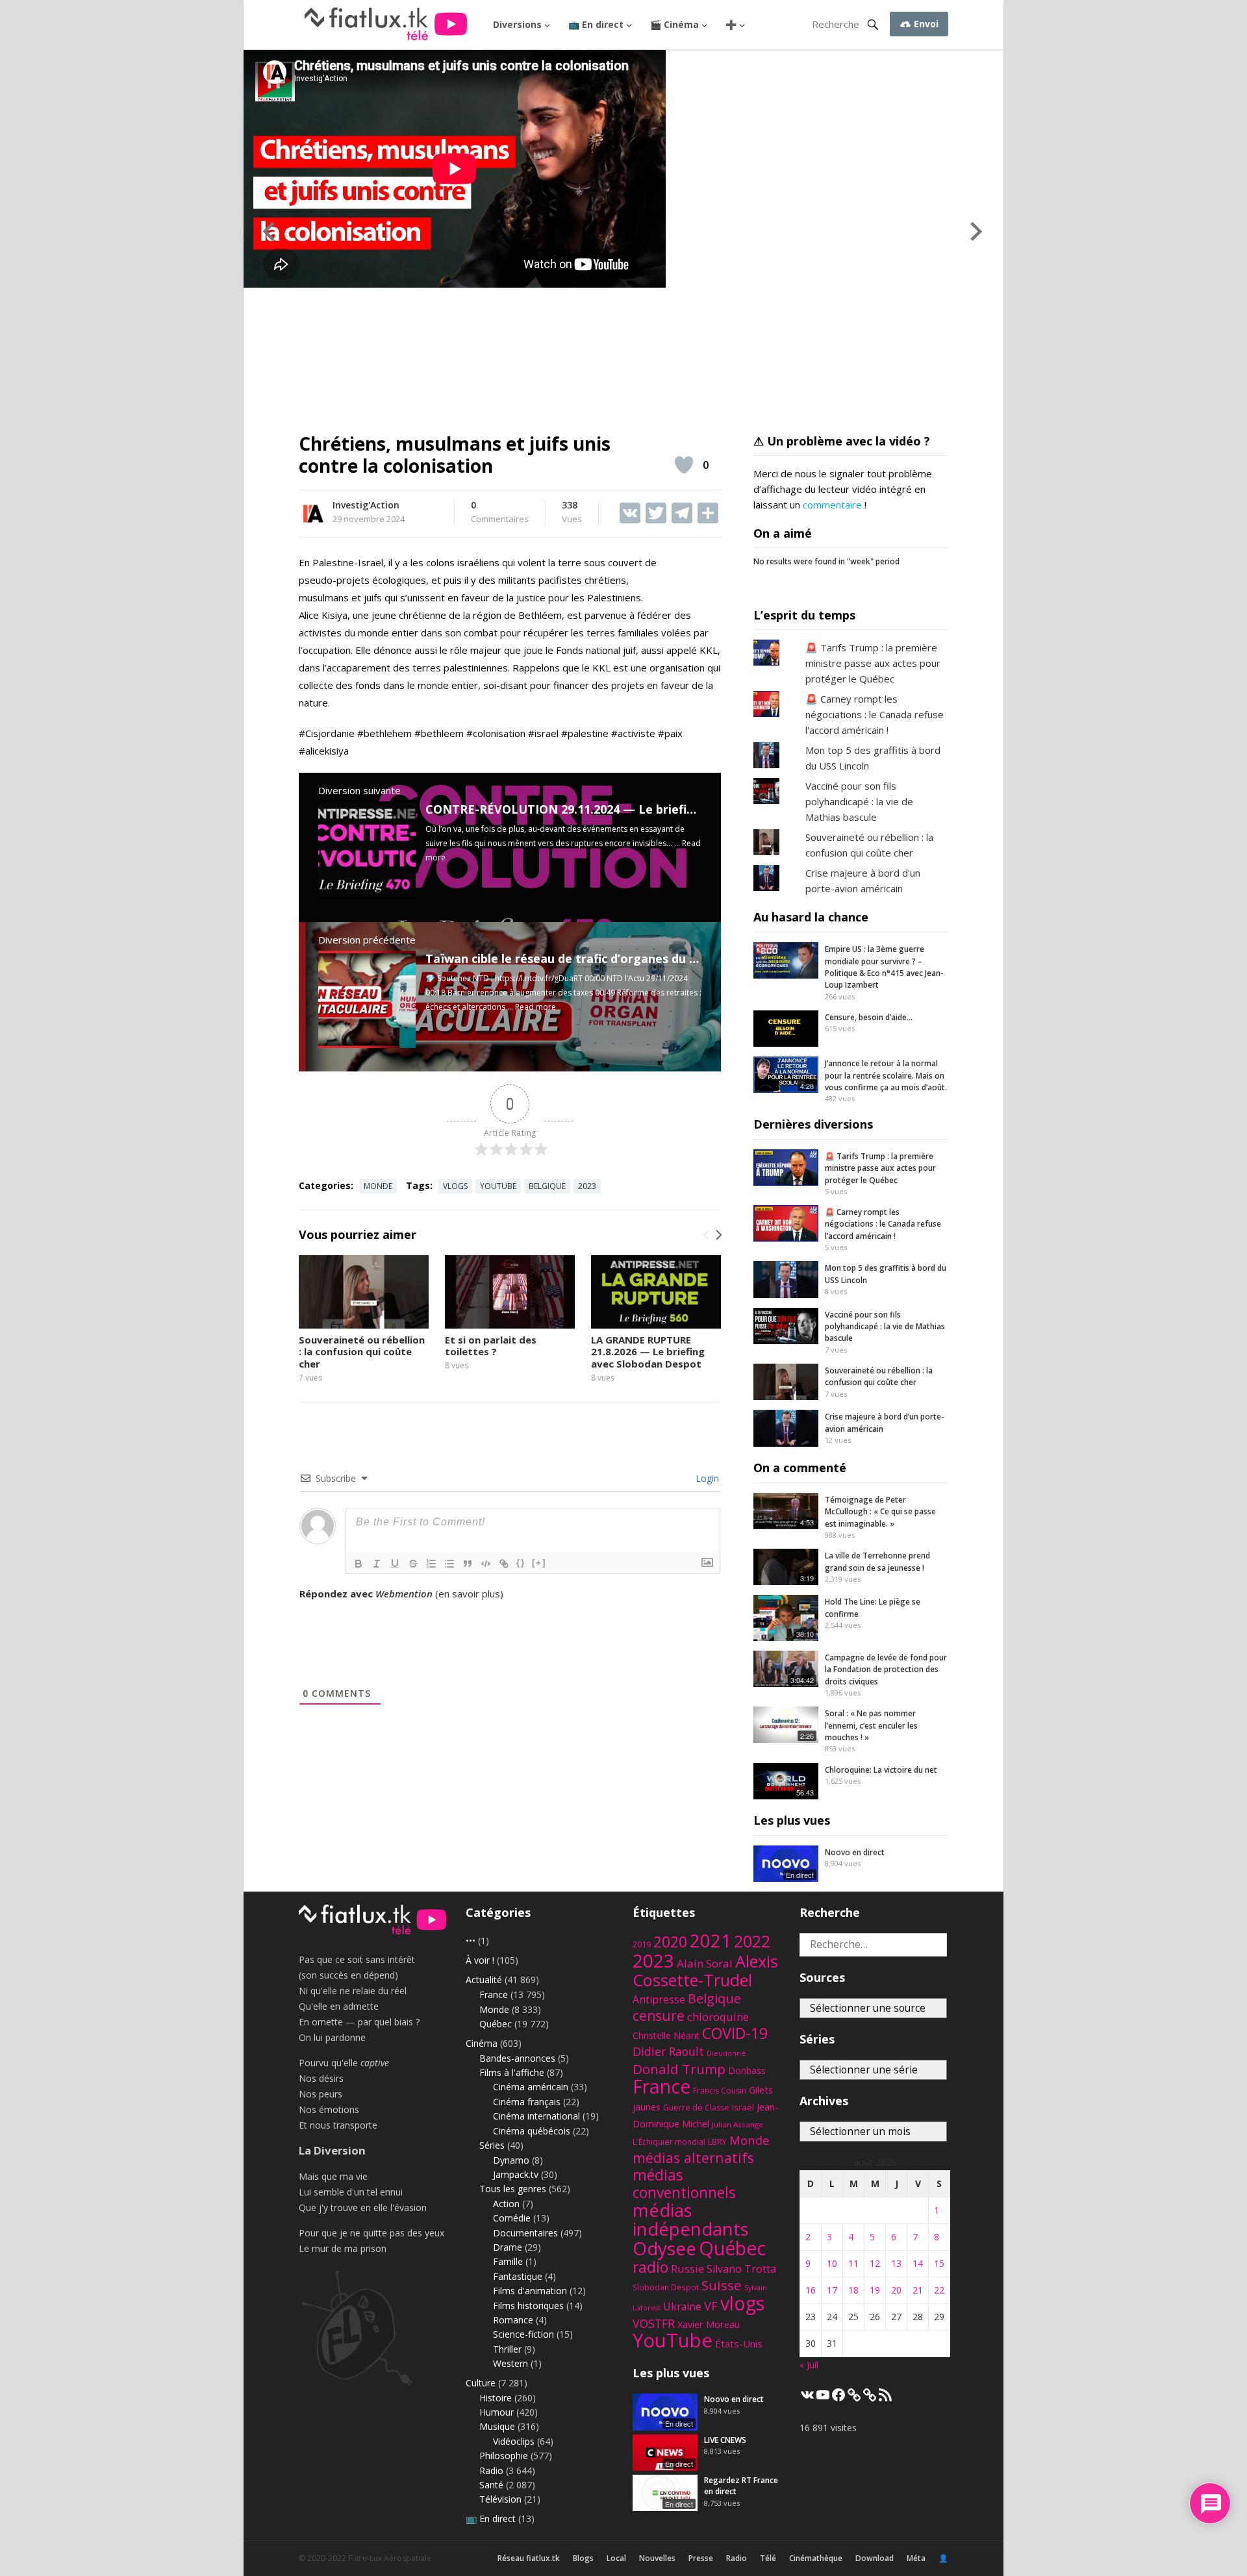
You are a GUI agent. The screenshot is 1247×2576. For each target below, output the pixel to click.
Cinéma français (527, 2102)
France (494, 1995)
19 (875, 2290)
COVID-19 (735, 2033)
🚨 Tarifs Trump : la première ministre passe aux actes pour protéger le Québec (873, 663)
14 (918, 2263)
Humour (497, 2412)
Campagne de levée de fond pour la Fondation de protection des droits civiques (886, 1669)
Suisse (722, 2285)
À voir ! (480, 1960)
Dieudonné (726, 2053)
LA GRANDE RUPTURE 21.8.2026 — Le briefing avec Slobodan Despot (648, 1352)
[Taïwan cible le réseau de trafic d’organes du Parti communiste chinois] (367, 1044)
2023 (587, 1186)
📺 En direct (596, 24)
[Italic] (377, 1564)
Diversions (517, 24)
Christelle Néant (666, 2035)
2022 (752, 1941)
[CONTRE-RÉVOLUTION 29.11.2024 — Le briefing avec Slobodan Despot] (367, 895)
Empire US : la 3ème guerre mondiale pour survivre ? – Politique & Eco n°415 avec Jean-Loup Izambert (884, 967)
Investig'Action (366, 505)
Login (706, 1478)
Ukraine (682, 2307)
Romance (513, 2320)
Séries (492, 2145)
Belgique (547, 1186)
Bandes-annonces (517, 2058)
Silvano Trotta (741, 2269)
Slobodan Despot (666, 2287)
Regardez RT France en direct (741, 2486)
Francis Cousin (720, 2091)
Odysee (664, 2248)
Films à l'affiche (512, 2072)
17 (832, 2290)
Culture (481, 2383)
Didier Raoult (668, 2051)
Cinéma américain (531, 2087)
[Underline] (395, 1564)
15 (939, 2263)
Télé (768, 2558)
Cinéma (482, 2043)
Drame (508, 2247)
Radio (491, 2470)
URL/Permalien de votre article (369, 1607)
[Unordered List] (449, 1564)
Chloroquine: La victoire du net (881, 1770)
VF (711, 2306)
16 (811, 2290)
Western (510, 2363)
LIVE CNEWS (725, 2440)
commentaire (832, 505)
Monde (378, 1186)
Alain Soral (705, 1963)
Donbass (747, 2070)
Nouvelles (657, 2558)
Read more (535, 1007)
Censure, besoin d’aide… (869, 1017)
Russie (687, 2269)
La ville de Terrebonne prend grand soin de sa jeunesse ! (877, 1561)
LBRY (717, 2142)
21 (918, 2290)
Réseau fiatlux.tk (529, 2558)
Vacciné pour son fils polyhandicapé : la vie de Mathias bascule (859, 801)
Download (875, 2558)
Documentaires (525, 2233)
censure (659, 2016)
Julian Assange (737, 2124)
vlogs (455, 1186)
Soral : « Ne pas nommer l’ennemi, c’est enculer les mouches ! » (871, 1725)
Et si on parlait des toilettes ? (491, 1346)
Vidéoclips (514, 2441)
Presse (701, 2558)
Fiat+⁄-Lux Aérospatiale (390, 2558)
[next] (718, 1235)
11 (853, 2263)
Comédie (512, 2218)
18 (853, 2290)
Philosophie (504, 2456)
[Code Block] (486, 1564)
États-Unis (739, 2344)
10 (832, 2263)
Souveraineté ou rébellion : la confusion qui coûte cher (362, 1352)
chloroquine (718, 2017)
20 (896, 2290)
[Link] (504, 1564)
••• (471, 1941)
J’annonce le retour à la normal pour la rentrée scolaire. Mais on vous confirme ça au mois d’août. (886, 1075)
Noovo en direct (855, 1852)
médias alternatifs (693, 2157)
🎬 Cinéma (674, 24)
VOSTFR (654, 2323)
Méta (916, 2558)
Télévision (500, 2499)
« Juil (809, 2365)
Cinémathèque (816, 2558)
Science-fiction (523, 2334)
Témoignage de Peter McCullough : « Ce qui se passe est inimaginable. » (880, 1512)
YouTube (498, 1186)
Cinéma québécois (532, 2131)
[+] (539, 1563)
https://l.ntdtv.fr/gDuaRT (539, 978)
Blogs (583, 2558)
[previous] (707, 1235)
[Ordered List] (431, 1564)
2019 (642, 1945)
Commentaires (500, 512)
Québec (496, 2024)
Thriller (507, 2349)
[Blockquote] (468, 1564)
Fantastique (518, 2276)
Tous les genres (513, 2189)
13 (896, 2263)
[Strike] (413, 1564)
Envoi (925, 24)
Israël (743, 2107)
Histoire (496, 2398)
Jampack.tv (516, 2174)
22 (939, 2290)
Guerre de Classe (696, 2107)
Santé (491, 2485)
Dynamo (511, 2160)
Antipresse (659, 1999)
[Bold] (359, 1564)
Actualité (484, 1980)
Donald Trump (679, 2069)
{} (521, 1563)
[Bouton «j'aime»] (684, 465)
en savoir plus (469, 1594)
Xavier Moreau (709, 2324)
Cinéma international (536, 2116)
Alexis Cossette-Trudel (705, 1970)
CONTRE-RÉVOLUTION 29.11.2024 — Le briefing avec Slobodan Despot (630, 809)
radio (650, 2267)
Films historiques (528, 2306)
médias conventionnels (684, 2184)
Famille (508, 2261)
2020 (670, 1942)
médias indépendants (691, 2220)
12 (875, 2263)
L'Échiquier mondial (669, 2142)
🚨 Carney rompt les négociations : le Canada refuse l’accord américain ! (883, 1224)
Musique (497, 2426)
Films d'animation (530, 2291)
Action (506, 2204)
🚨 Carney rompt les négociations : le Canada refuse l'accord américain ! (875, 714)
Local (616, 2558)
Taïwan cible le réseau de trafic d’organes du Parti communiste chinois (631, 958)
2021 (711, 1941)
